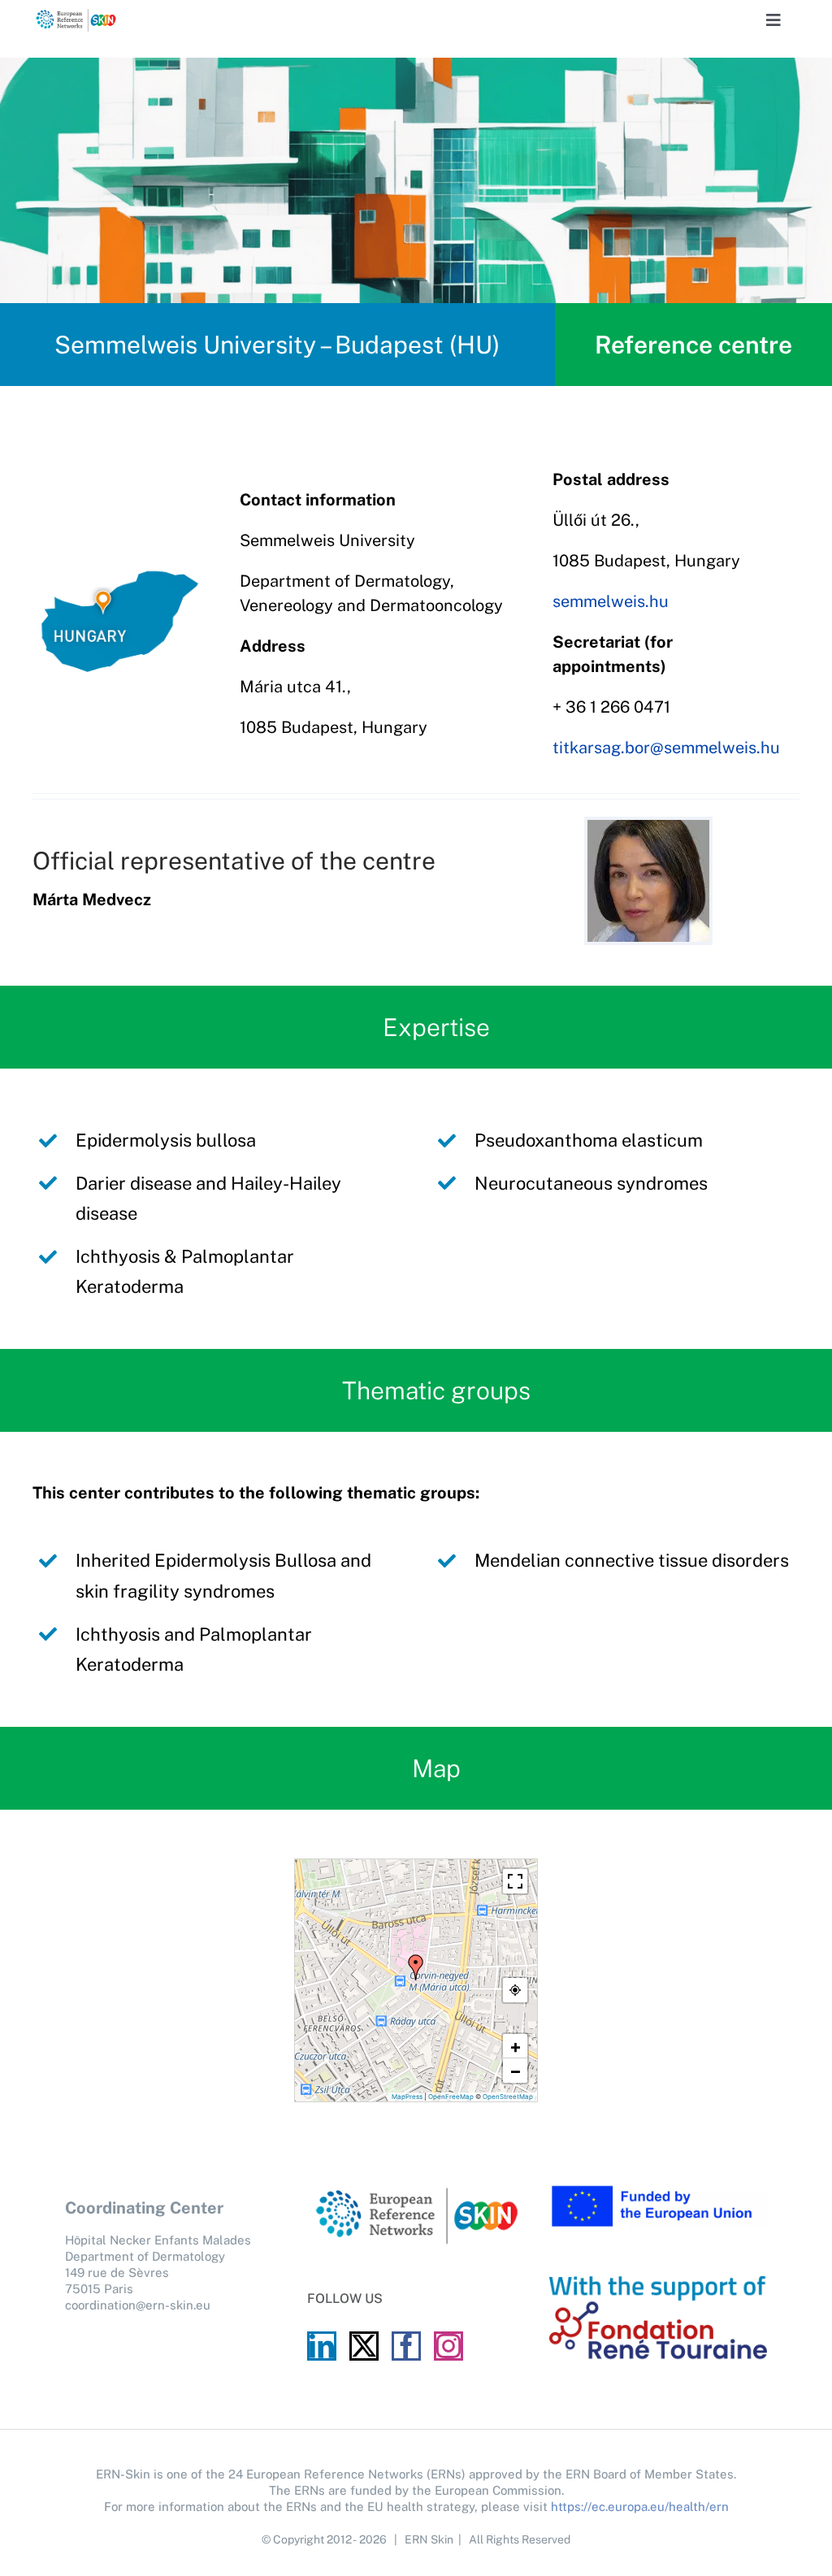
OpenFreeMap (451, 2097)
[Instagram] (448, 2346)
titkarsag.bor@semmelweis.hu (666, 748)
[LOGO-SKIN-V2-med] (76, 15)
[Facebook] (406, 2346)
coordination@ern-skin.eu (138, 2305)
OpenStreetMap (508, 2097)
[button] (416, 1967)
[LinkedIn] (322, 2346)
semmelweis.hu (611, 601)
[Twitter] (364, 2346)
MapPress (407, 2097)
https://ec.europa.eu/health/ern (640, 2507)
